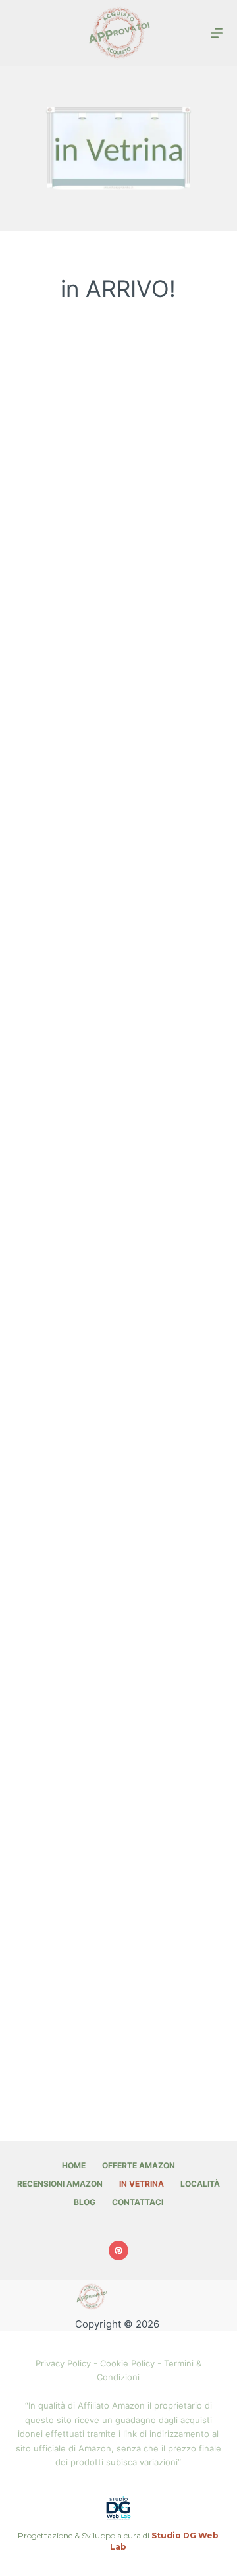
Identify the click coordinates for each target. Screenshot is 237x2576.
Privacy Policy (63, 2363)
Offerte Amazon (139, 2165)
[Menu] (217, 33)
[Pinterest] (118, 2251)
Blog (85, 2202)
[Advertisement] (118, 440)
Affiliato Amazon (111, 2405)
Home (74, 2165)
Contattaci (138, 2202)
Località (200, 2184)
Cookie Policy (127, 2363)
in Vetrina (142, 2184)
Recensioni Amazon (60, 2184)
